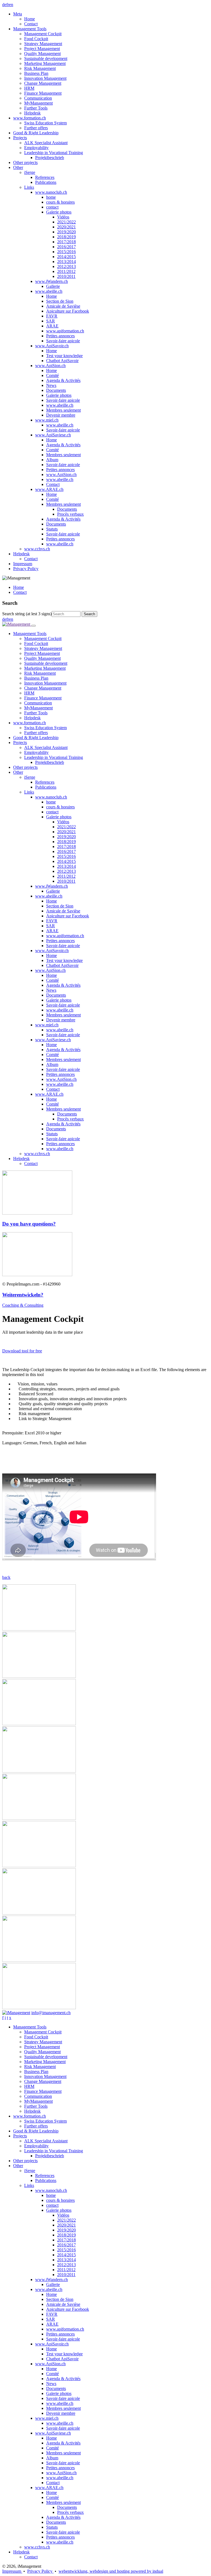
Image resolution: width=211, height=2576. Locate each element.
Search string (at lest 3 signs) (27, 614)
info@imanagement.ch (51, 2013)
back (6, 1577)
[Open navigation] (34, 626)
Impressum (12, 2571)
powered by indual (111, 2571)
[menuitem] (111, 19)
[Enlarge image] (39, 1629)
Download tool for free (22, 1351)
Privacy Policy (40, 2571)
